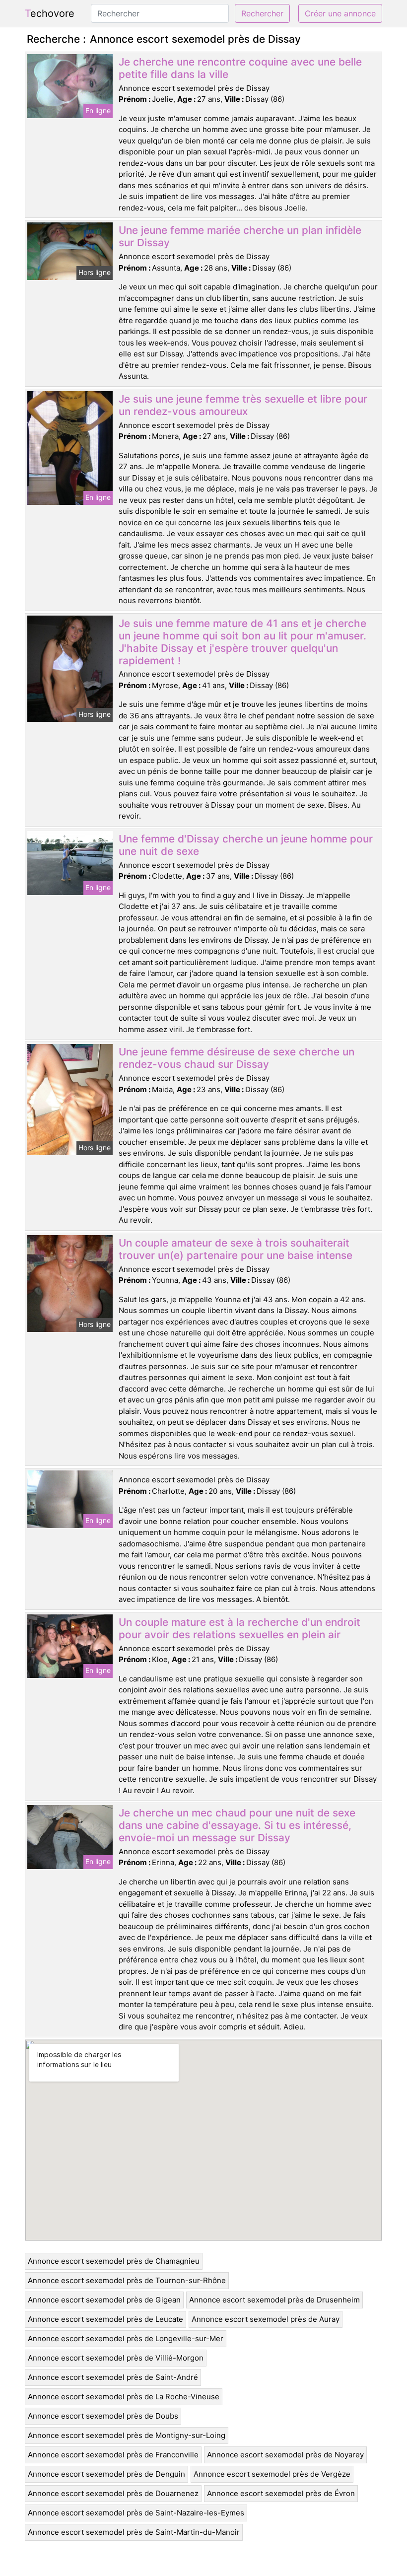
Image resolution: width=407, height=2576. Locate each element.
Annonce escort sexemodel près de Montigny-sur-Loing (127, 2435)
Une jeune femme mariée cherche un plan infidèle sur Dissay (240, 236)
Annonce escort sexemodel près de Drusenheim (274, 2300)
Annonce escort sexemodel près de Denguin (106, 2474)
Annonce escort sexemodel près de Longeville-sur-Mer (126, 2338)
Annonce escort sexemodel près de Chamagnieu (114, 2261)
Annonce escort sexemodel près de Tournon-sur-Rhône (127, 2280)
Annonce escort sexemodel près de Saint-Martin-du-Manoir (134, 2532)
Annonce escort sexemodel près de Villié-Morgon (116, 2358)
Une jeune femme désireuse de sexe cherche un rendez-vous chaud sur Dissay (237, 1058)
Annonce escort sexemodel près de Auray (266, 2319)
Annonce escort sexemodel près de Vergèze (272, 2474)
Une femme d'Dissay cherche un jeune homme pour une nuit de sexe (246, 845)
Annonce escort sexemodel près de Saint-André (113, 2377)
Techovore (50, 13)
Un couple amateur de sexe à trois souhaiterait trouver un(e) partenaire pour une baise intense (236, 1249)
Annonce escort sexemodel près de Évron (281, 2493)
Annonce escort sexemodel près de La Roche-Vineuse (124, 2397)
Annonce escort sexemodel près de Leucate (105, 2319)
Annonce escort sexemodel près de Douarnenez (113, 2493)
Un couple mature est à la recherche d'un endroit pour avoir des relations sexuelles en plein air (239, 1628)
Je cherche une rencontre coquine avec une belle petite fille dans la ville (240, 68)
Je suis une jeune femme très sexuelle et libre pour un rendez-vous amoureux (243, 405)
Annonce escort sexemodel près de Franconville (113, 2455)
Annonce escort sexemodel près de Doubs (103, 2416)
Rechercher (262, 13)
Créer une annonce (340, 13)
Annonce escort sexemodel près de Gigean (104, 2300)
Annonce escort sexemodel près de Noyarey (285, 2455)
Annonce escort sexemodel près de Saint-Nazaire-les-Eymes (136, 2513)
